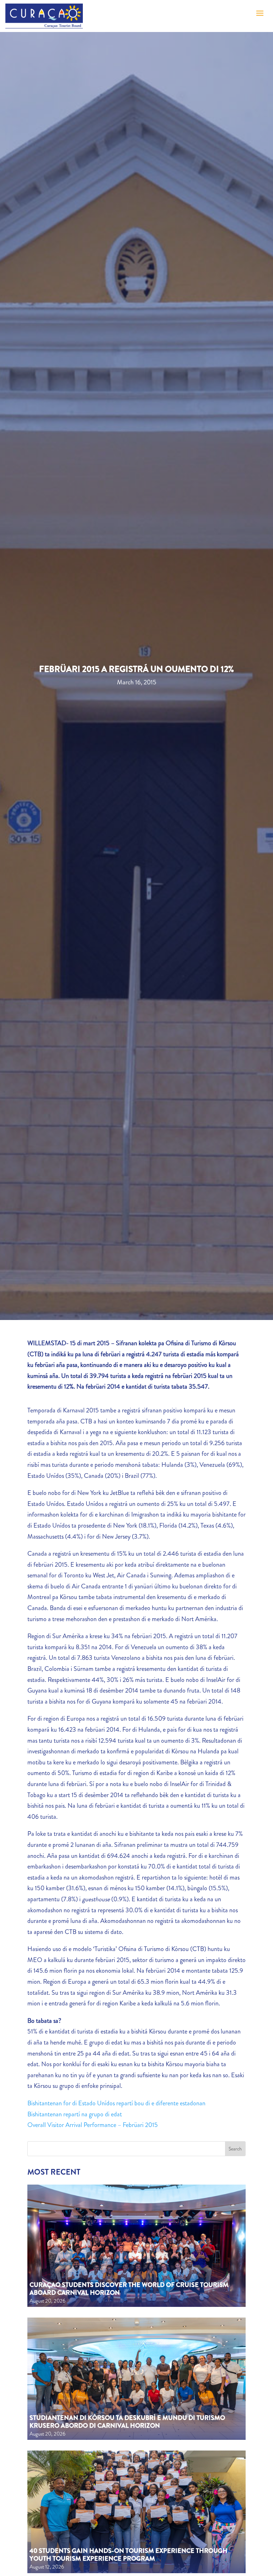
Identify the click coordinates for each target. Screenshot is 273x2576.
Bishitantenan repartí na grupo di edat (75, 2114)
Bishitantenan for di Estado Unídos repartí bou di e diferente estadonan (116, 2103)
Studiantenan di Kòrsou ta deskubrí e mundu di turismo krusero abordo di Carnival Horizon (127, 2422)
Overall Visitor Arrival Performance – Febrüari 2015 (93, 2125)
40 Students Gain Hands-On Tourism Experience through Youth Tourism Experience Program (129, 2555)
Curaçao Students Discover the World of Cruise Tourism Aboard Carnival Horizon (129, 2289)
